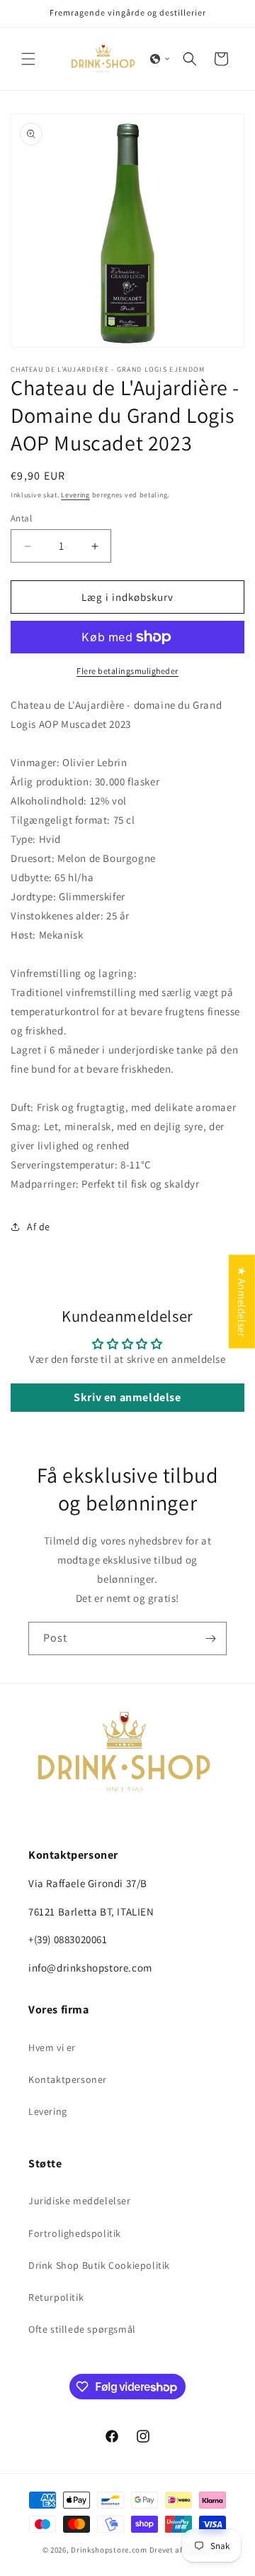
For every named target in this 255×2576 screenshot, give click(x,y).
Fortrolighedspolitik (75, 2233)
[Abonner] (210, 1638)
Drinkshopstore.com (109, 2550)
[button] (28, 59)
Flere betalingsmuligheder (127, 671)
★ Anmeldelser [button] (242, 1301)
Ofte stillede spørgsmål (82, 2329)
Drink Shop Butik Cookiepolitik (99, 2265)
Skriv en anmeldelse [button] (127, 1397)
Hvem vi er (52, 2047)
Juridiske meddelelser (80, 2201)
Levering (75, 495)
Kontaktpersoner (68, 2079)
